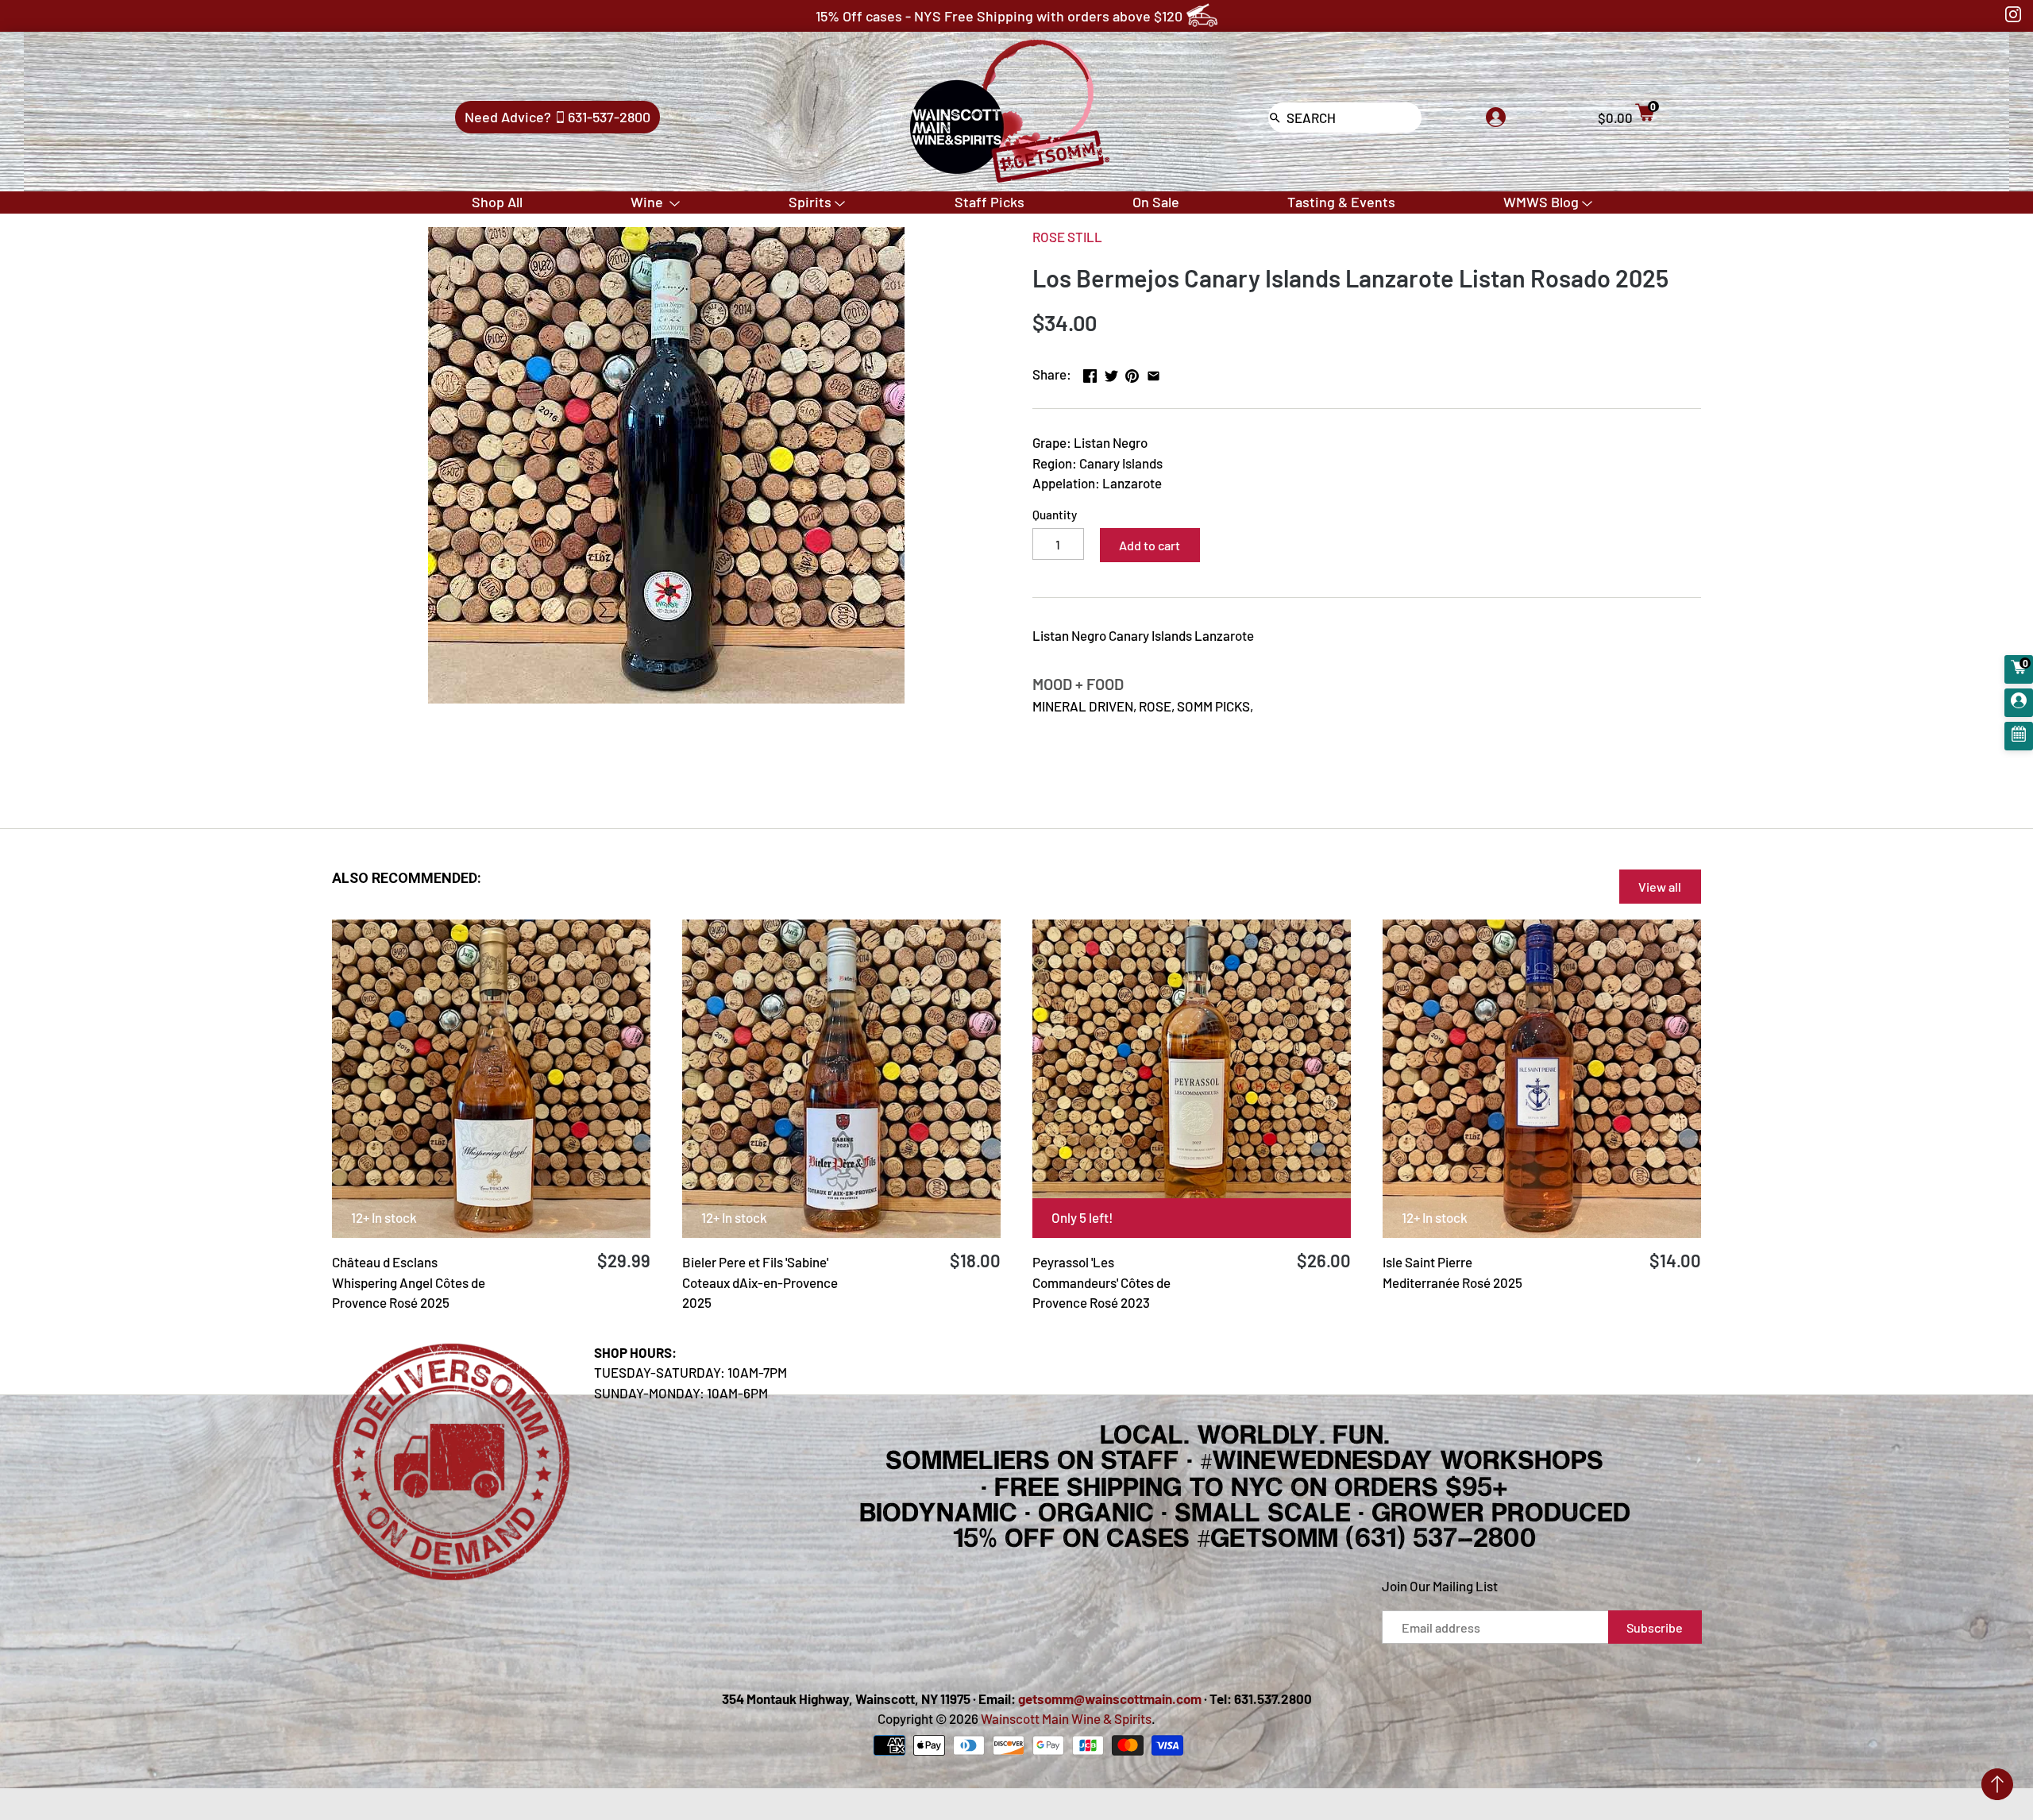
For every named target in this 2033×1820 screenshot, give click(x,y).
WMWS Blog (1541, 202)
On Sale (1156, 202)
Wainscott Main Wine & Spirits (1066, 1718)
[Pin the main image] (1132, 372)
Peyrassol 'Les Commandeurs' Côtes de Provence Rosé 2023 (1101, 1282)
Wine (648, 202)
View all (1660, 887)
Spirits (810, 202)
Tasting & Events (1341, 202)
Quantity (1055, 515)
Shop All (497, 202)
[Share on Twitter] (1111, 372)
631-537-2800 (609, 117)
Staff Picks (989, 202)
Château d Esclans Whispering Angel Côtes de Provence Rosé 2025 (409, 1282)
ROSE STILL (1067, 237)
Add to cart (1150, 545)
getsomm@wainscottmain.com (1110, 1699)
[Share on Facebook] (1090, 372)
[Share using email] (1153, 372)
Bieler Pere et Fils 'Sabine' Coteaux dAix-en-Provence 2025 (760, 1282)
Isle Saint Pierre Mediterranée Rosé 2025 (1452, 1272)
